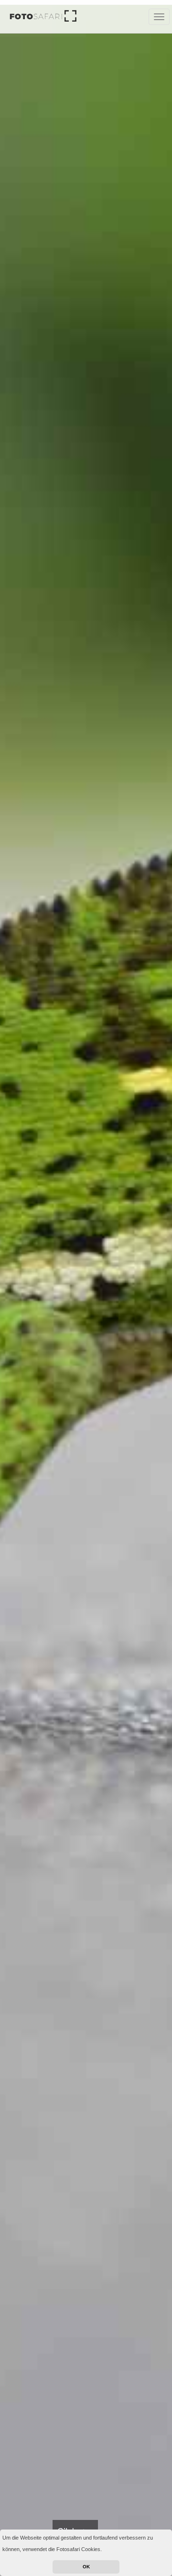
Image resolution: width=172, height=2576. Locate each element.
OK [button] (86, 2567)
